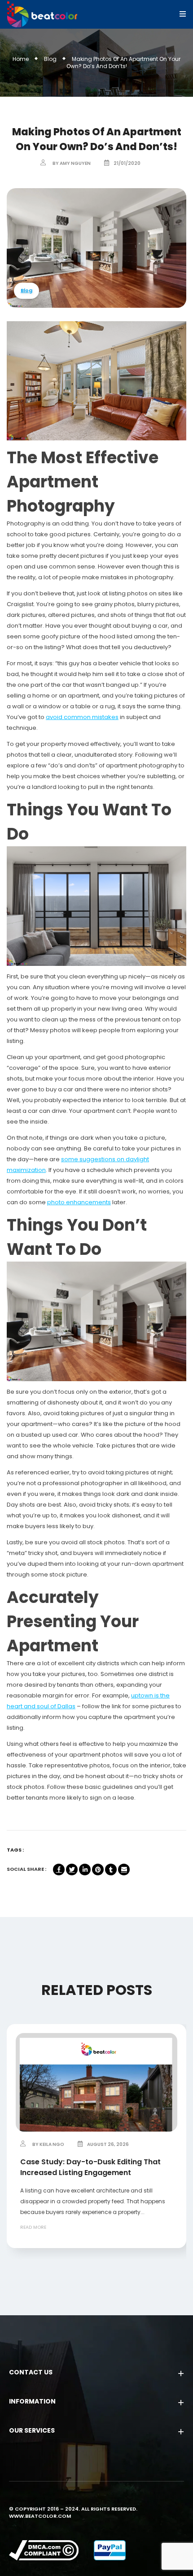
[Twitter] (72, 1870)
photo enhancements (79, 1202)
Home (21, 59)
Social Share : (26, 1869)
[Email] (124, 1870)
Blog (50, 59)
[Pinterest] (98, 1870)
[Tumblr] (111, 1870)
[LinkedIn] (85, 1870)
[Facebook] (59, 1870)
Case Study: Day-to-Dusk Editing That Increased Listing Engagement (90, 2167)
